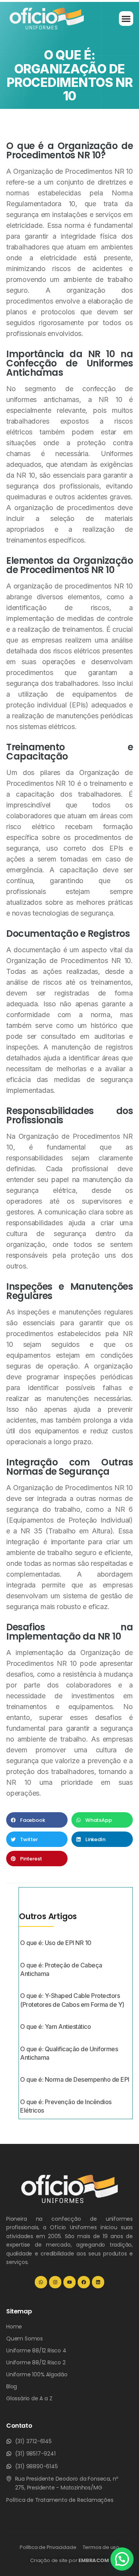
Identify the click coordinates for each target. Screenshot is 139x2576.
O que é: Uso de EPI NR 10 (56, 1943)
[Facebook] (84, 2282)
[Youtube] (69, 2282)
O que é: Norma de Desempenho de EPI (75, 2079)
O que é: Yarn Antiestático (55, 2027)
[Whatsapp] (41, 2282)
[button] (126, 19)
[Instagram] (55, 2282)
